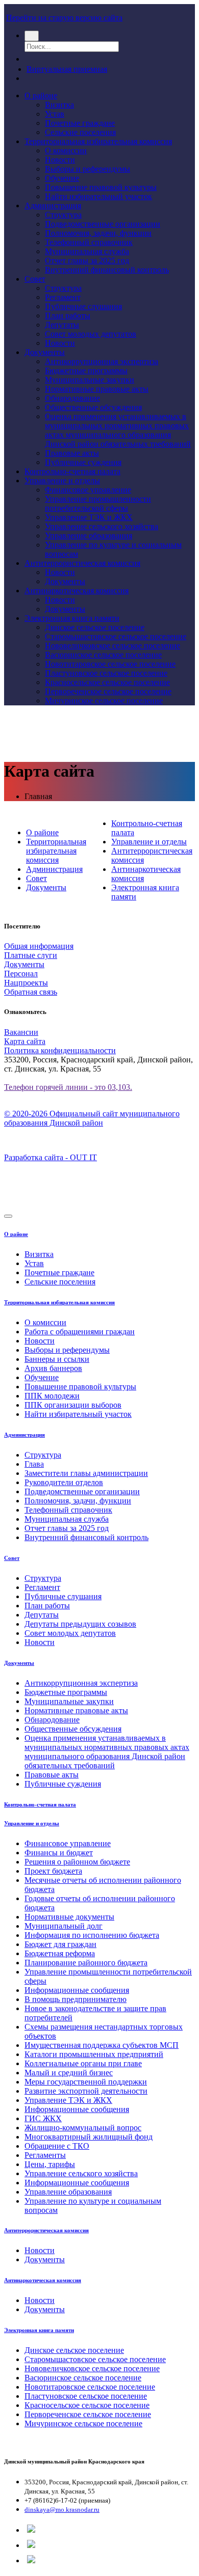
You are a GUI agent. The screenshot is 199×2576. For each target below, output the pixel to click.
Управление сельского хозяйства (102, 526)
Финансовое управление (88, 490)
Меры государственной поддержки (86, 2082)
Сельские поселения (80, 132)
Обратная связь (31, 992)
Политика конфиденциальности (60, 1050)
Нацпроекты (26, 983)
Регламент (63, 297)
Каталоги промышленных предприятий (94, 2054)
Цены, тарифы (50, 2164)
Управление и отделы (62, 481)
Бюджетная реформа (60, 1953)
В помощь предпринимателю (76, 1999)
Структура (63, 215)
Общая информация (39, 946)
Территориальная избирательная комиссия (98, 141)
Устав (55, 114)
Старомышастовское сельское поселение (116, 636)
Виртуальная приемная (67, 69)
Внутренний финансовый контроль (107, 270)
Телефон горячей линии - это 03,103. (68, 1087)
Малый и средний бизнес (69, 2073)
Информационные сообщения (77, 1990)
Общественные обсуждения (93, 407)
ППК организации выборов (73, 1405)
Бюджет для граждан (60, 1944)
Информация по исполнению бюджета (92, 1935)
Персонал (21, 974)
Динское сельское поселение (95, 627)
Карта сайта (25, 1041)
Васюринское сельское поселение (103, 655)
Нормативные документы (69, 1917)
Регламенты (45, 2155)
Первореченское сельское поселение (108, 691)
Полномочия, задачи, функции (98, 233)
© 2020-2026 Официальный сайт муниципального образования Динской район (92, 1118)
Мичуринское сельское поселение (104, 701)
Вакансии (21, 1032)
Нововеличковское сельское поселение (113, 646)
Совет (35, 279)
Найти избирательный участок (98, 196)
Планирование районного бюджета (86, 1963)
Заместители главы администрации (86, 1473)
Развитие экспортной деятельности (86, 2091)
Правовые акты (72, 453)
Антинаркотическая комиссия (77, 591)
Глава (34, 1464)
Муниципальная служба (87, 251)
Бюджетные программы (86, 371)
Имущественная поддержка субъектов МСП (102, 2045)
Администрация (53, 205)
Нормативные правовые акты (97, 389)
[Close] (8, 1216)
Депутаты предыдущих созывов (80, 1624)
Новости (60, 160)
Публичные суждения (83, 462)
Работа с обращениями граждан (80, 1332)
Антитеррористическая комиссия (82, 563)
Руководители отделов (64, 1482)
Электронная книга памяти (72, 618)
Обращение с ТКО (57, 2146)
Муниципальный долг (64, 1926)
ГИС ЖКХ (43, 2118)
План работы (68, 316)
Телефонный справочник (89, 242)
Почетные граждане (80, 123)
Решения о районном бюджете (77, 1862)
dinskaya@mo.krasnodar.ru (62, 2510)
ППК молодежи (52, 1396)
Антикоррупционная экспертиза (102, 361)
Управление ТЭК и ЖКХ (89, 517)
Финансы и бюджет (59, 1853)
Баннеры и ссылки (57, 1359)
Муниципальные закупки (90, 380)
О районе (41, 95)
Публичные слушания (83, 306)
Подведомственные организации (103, 224)
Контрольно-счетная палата (72, 471)
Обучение (62, 178)
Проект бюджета (53, 1871)
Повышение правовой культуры (101, 187)
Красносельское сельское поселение (107, 682)
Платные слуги (31, 955)
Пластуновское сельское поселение (106, 673)
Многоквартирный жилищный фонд (89, 2137)
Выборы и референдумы (88, 169)
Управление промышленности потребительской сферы (98, 503)
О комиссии (66, 150)
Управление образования (89, 536)
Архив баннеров (53, 1368)
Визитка (59, 105)
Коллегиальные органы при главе (83, 2063)
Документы (45, 352)
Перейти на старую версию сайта (64, 18)
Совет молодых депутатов (91, 334)
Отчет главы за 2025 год (87, 261)
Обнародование (72, 398)
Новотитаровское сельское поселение (110, 664)
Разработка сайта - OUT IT (51, 1157)
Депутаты (62, 325)
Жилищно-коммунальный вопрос (83, 2128)
